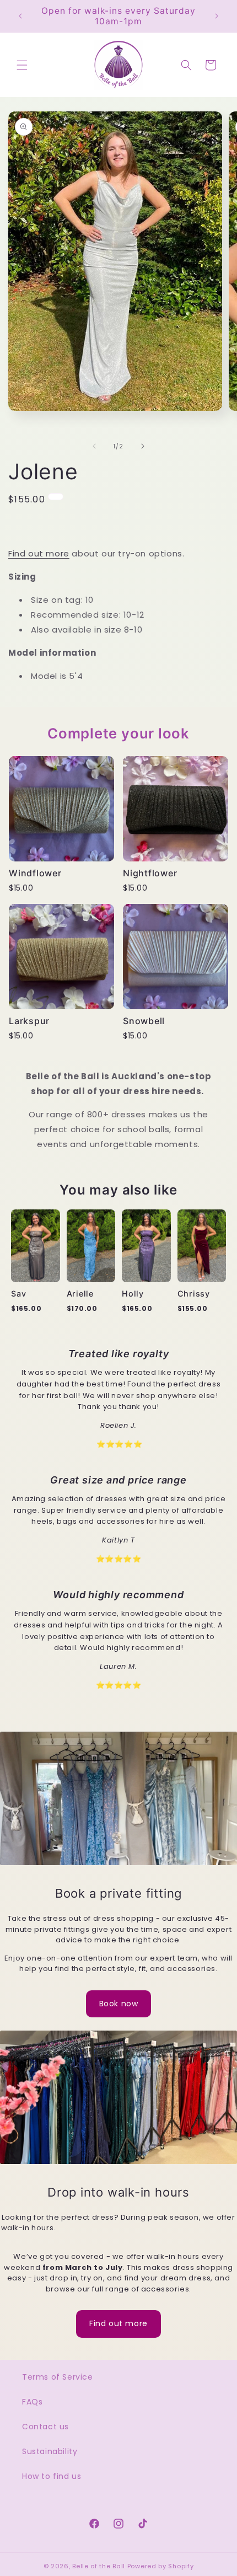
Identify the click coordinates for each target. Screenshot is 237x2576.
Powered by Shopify (161, 2566)
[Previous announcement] (20, 16)
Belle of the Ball (99, 2566)
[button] (22, 65)
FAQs (32, 2402)
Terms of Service (58, 2377)
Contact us (45, 2427)
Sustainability (50, 2451)
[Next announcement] (217, 16)
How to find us (52, 2476)
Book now (119, 2004)
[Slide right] (143, 446)
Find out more (39, 553)
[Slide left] (94, 446)
